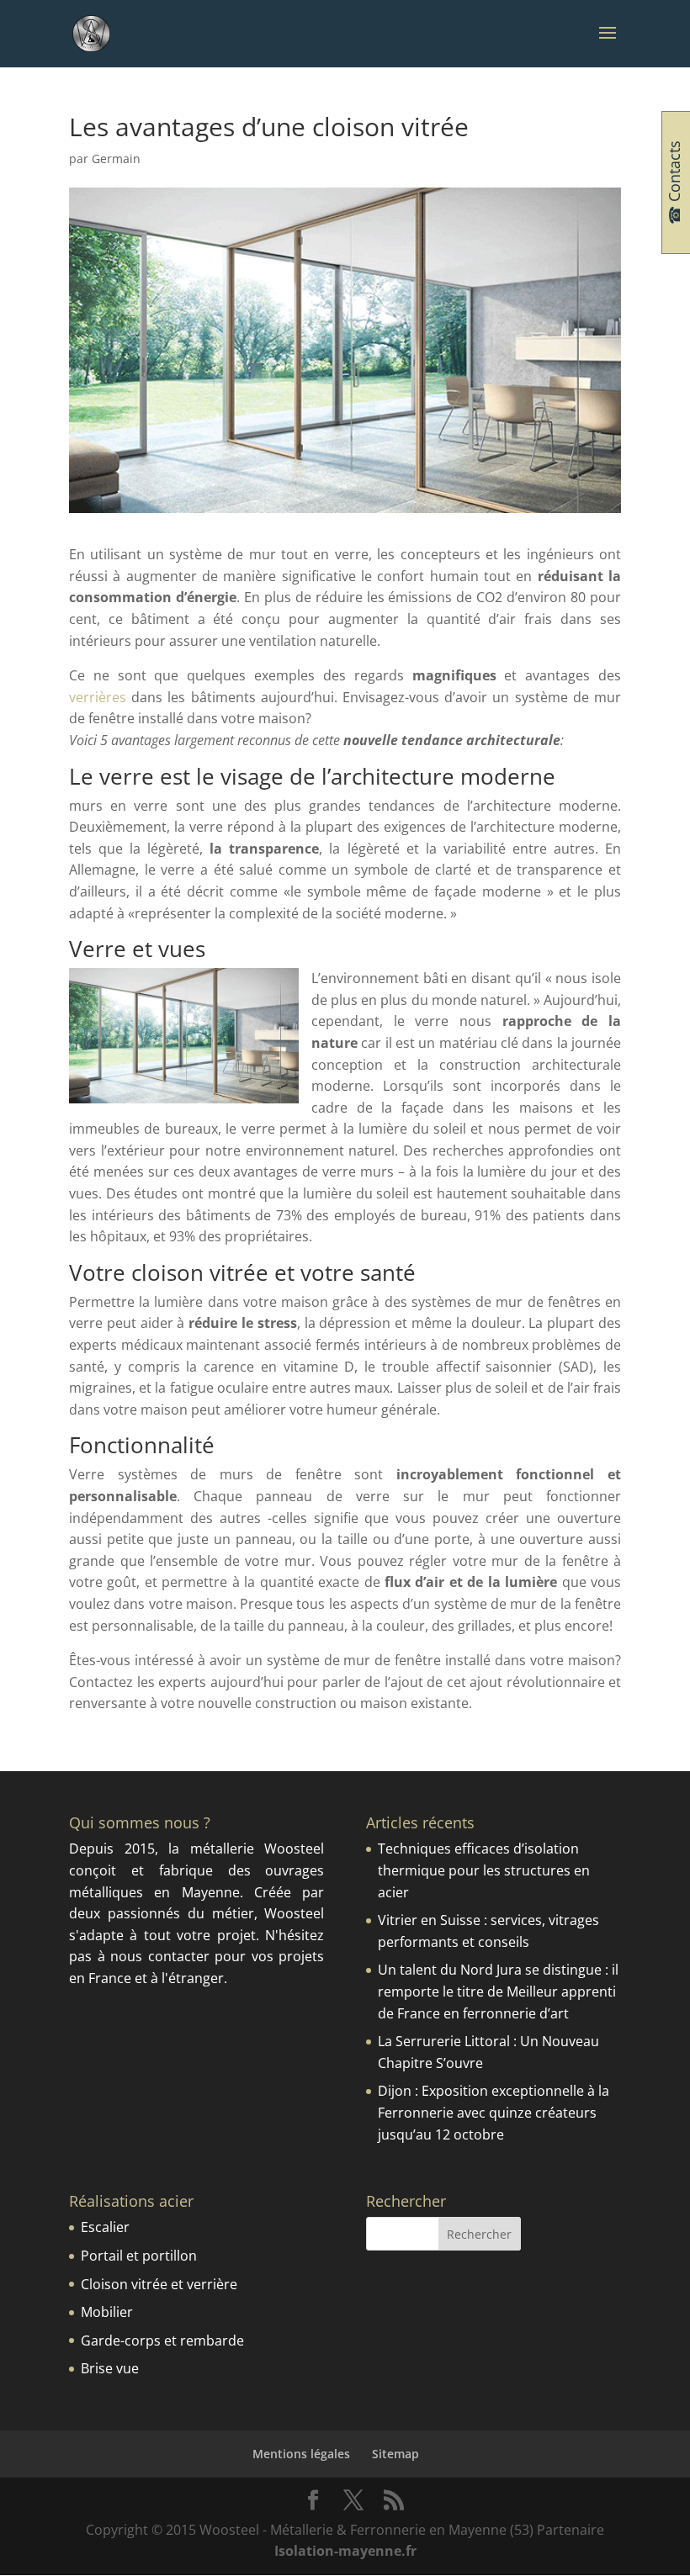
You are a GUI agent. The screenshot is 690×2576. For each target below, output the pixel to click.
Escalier (105, 2227)
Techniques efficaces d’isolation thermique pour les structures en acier (484, 1870)
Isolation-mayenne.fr (345, 2551)
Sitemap (395, 2454)
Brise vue (110, 2368)
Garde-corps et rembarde (162, 2341)
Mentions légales (301, 2454)
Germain (116, 159)
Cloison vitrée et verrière (159, 2284)
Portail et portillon (139, 2256)
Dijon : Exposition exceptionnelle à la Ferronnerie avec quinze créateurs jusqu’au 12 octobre (494, 2112)
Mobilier (107, 2312)
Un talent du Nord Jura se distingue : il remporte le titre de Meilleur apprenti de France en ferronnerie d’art (498, 1991)
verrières (98, 697)
